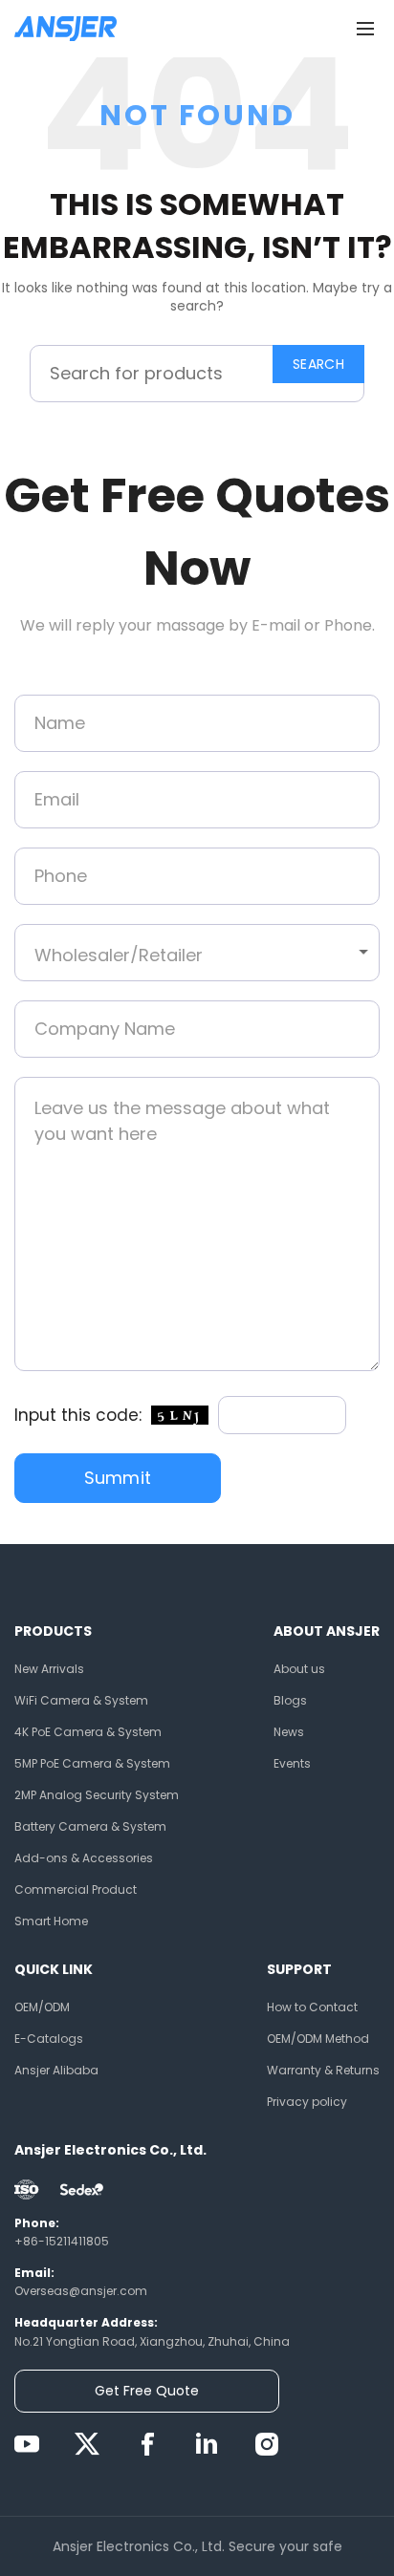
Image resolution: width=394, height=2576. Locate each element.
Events (292, 1763)
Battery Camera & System (90, 1826)
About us (299, 1669)
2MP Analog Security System (97, 1795)
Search (318, 364)
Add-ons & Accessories (84, 1858)
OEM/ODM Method (318, 2039)
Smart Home (51, 1921)
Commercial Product (76, 1889)
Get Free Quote (147, 2391)
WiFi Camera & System (81, 1700)
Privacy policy (307, 2102)
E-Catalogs (49, 2039)
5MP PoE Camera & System (92, 1763)
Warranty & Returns (323, 2070)
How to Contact (312, 2007)
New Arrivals (49, 1669)
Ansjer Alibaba (56, 2070)
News (289, 1732)
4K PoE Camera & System (88, 1732)
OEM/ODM (42, 2007)
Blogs (290, 1700)
